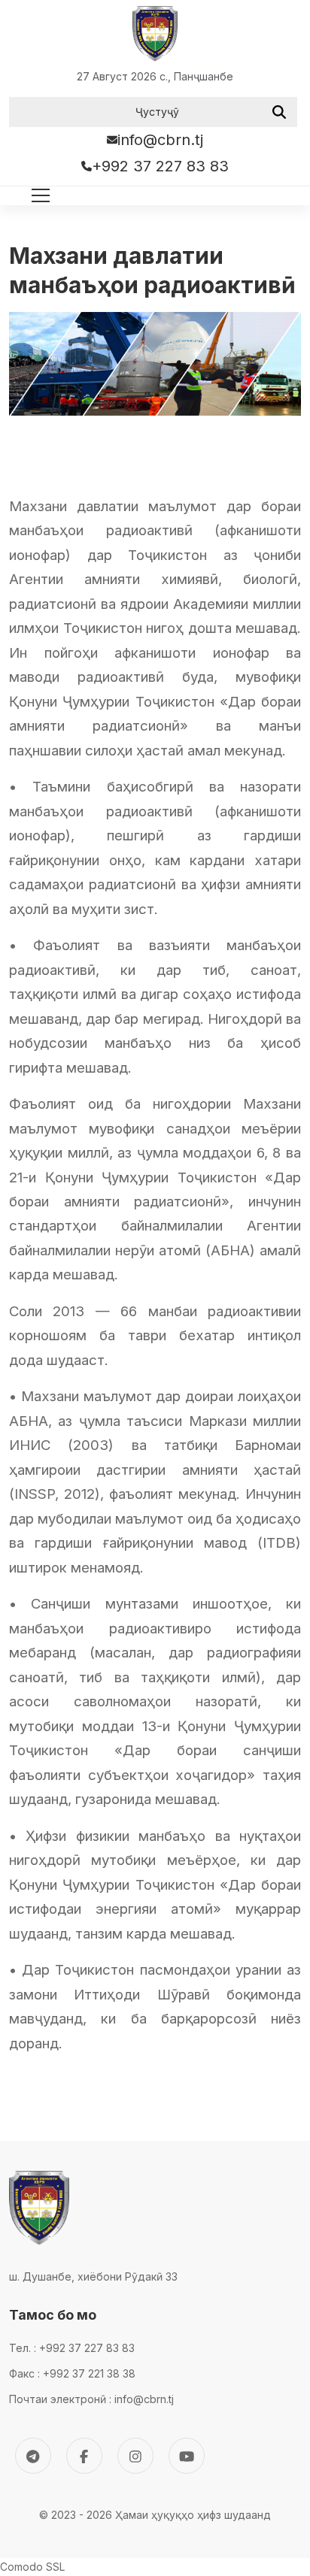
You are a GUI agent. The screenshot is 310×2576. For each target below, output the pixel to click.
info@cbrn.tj (160, 140)
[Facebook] (84, 2456)
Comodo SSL (32, 2567)
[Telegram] (33, 2456)
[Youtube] (187, 2456)
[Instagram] (135, 2456)
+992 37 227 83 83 (160, 166)
